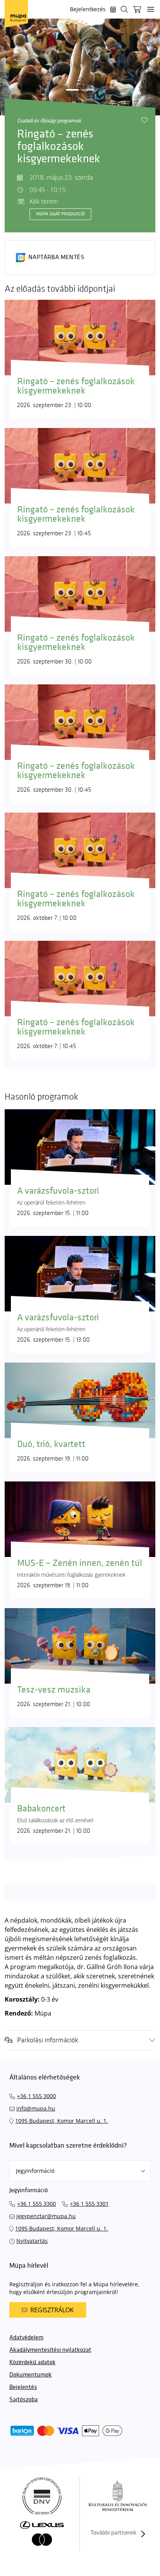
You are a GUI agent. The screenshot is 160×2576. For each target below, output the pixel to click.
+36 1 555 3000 (37, 2096)
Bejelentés (23, 2387)
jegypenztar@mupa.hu (46, 2216)
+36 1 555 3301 (89, 2204)
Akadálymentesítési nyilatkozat (50, 2350)
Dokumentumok (30, 2375)
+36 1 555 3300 (37, 2204)
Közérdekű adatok (32, 2362)
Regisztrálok (52, 2310)
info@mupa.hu (36, 2108)
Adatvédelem (26, 2338)
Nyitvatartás (32, 2241)
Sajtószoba (23, 2400)
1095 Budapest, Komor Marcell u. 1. (62, 2121)
